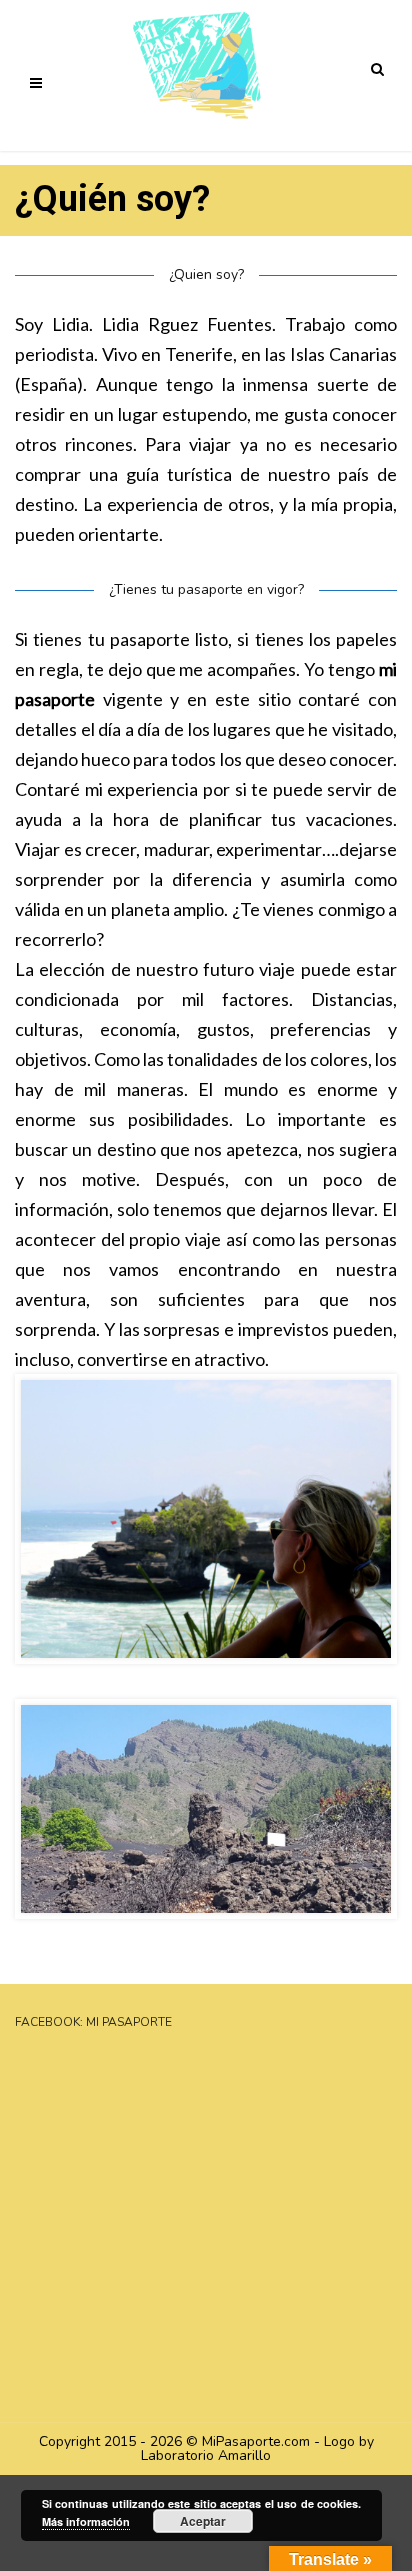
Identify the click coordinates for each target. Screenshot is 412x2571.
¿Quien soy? (206, 274)
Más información (86, 2521)
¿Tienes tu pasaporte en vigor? (206, 589)
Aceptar (203, 2521)
